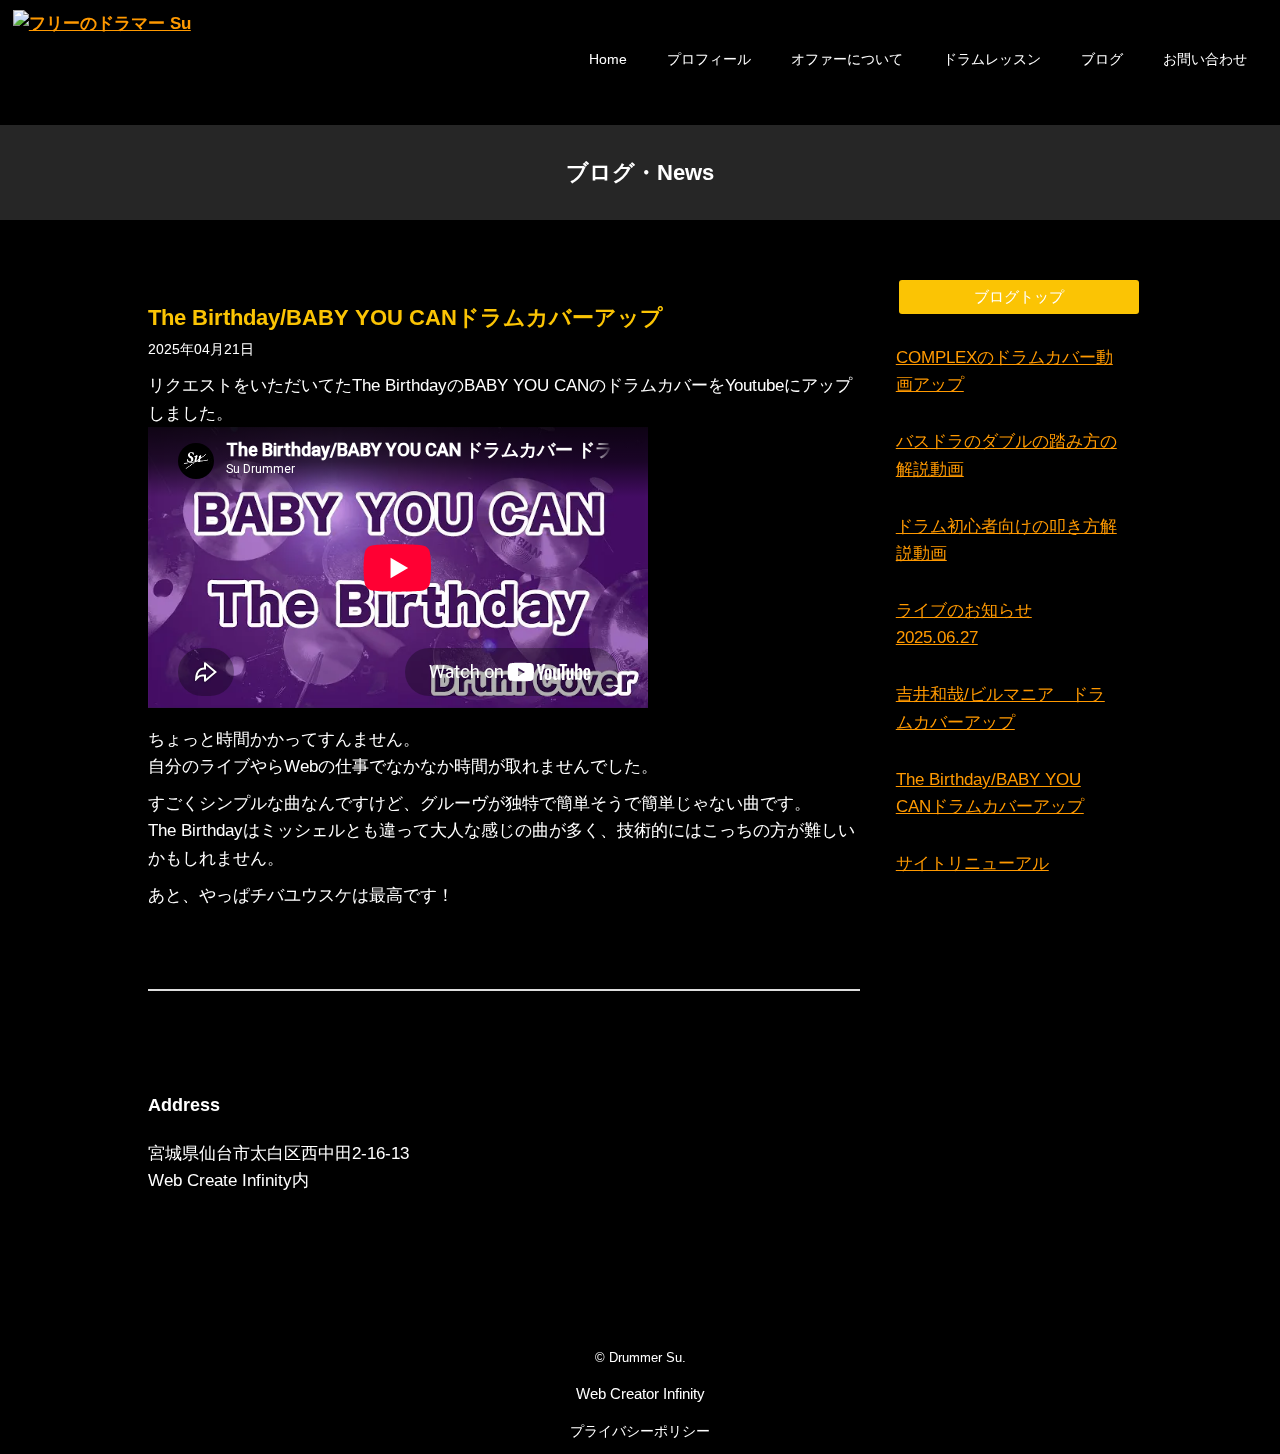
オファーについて (847, 59)
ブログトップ (1019, 296)
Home (608, 59)
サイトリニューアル (972, 863)
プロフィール (709, 59)
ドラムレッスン (992, 59)
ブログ (1102, 59)
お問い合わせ (1205, 59)
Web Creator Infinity (640, 1393)
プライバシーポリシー (640, 1431)
